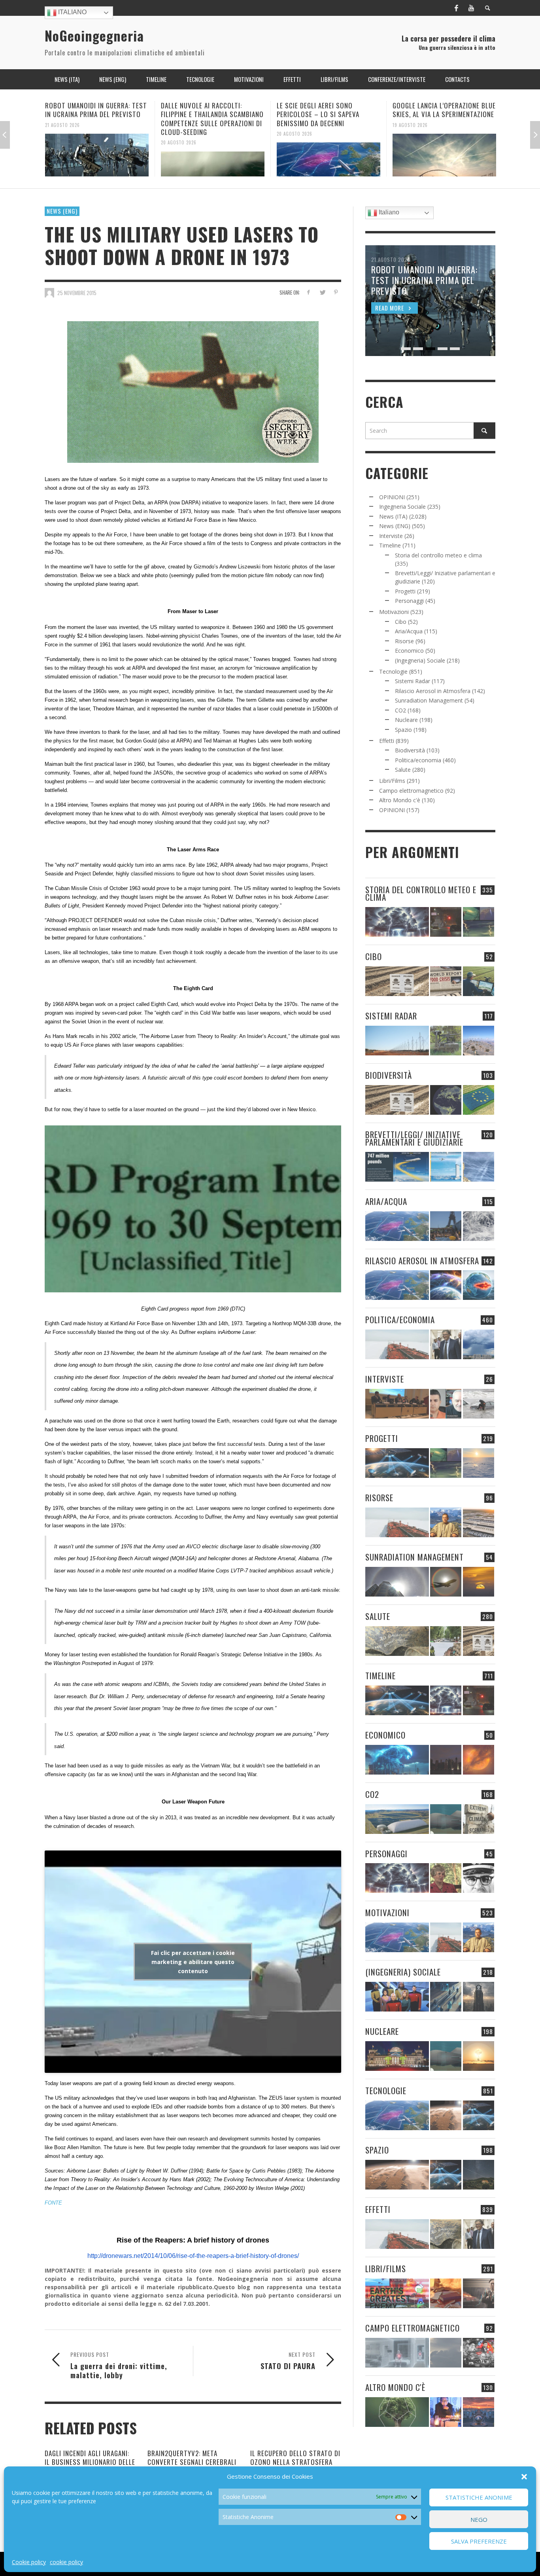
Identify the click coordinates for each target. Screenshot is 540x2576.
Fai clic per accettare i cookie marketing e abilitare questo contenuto (193, 1961)
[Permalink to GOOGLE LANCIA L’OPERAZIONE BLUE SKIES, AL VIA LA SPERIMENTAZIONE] (329, 155)
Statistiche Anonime (479, 2498)
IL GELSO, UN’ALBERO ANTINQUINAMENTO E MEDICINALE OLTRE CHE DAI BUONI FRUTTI (441, 114)
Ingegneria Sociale (402, 507)
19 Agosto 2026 (294, 125)
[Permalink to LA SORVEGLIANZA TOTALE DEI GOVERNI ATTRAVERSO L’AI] (446, 1997)
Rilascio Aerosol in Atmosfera (433, 691)
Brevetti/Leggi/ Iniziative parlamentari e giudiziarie (414, 1138)
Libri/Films (392, 781)
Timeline (390, 545)
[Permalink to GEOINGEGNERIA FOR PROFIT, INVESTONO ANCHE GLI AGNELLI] (479, 1760)
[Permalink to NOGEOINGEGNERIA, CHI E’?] (397, 1404)
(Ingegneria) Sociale (420, 660)
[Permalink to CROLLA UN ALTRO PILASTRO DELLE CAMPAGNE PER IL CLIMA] (479, 1819)
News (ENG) (62, 211)
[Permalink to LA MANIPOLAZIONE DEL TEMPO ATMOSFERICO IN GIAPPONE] (446, 922)
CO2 (400, 710)
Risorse (404, 641)
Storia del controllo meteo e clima (438, 555)
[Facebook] (456, 8)
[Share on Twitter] (322, 292)
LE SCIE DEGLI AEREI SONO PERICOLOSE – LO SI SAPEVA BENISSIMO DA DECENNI (202, 114)
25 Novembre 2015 (77, 293)
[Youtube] (471, 8)
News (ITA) (393, 516)
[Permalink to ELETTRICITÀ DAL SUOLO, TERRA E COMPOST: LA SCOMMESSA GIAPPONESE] (446, 2412)
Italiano (72, 12)
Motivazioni (394, 612)
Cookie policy (29, 2562)
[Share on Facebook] (309, 292)
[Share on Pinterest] (336, 292)
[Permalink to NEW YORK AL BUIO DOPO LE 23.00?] (446, 1760)
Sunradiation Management (429, 700)
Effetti (387, 741)
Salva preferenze (479, 2541)
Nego (479, 2519)
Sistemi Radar (413, 681)
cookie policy (66, 2562)
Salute (403, 770)
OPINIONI (392, 497)
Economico (409, 651)
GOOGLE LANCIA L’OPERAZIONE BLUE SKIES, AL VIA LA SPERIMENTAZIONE (328, 110)
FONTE (53, 2203)
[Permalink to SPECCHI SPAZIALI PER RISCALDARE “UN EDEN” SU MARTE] (446, 2115)
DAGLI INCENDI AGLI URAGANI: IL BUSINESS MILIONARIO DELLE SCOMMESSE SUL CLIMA (90, 2462)
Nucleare (406, 720)
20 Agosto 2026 (63, 142)
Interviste (391, 536)
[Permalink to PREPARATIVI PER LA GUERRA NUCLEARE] (397, 2056)
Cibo (401, 622)
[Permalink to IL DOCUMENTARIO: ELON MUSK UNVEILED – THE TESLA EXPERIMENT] (479, 2293)
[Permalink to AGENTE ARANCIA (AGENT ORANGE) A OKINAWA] (397, 1641)
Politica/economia (418, 760)
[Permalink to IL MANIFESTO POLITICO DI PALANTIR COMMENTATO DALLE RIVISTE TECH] (479, 1997)
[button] (524, 2477)
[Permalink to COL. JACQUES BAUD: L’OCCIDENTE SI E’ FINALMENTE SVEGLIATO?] (446, 1404)
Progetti (405, 591)
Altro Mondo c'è (400, 800)
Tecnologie (393, 671)
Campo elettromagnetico (411, 791)
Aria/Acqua (409, 631)
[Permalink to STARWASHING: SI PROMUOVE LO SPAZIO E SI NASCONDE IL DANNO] (479, 2175)
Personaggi (409, 601)
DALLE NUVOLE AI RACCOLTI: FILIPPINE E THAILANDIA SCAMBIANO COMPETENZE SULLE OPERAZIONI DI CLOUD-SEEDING (96, 118)
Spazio (403, 730)
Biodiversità (410, 750)
